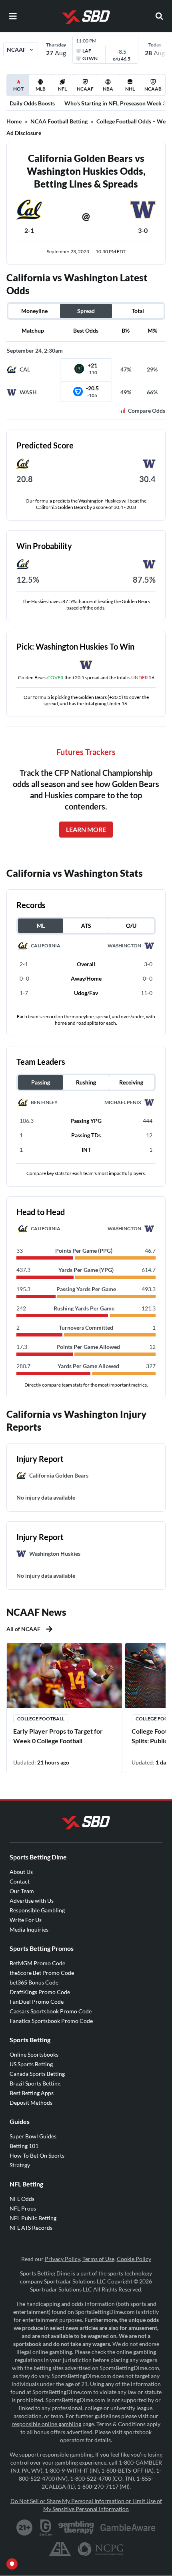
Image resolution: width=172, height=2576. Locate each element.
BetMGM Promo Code (37, 1963)
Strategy (20, 2165)
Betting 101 (24, 2146)
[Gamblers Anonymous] (60, 2549)
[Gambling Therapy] (76, 2528)
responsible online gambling (46, 2424)
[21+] (25, 2528)
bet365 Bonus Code (34, 1982)
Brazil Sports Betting (35, 2083)
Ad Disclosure (24, 133)
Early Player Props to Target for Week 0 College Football (58, 1736)
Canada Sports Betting (37, 2074)
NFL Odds (22, 2199)
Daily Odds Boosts (32, 103)
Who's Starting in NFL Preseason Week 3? (116, 103)
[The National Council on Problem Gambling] (101, 2549)
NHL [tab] (130, 89)
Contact (20, 1881)
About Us (21, 1872)
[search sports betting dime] (159, 16)
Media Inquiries (29, 1929)
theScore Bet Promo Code (42, 1973)
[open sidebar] (13, 16)
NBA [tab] (108, 89)
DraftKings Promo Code (40, 1992)
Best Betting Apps (32, 2093)
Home (14, 121)
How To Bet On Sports (37, 2155)
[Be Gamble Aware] (128, 2528)
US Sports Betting (31, 2064)
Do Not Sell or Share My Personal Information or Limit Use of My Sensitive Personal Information (86, 2505)
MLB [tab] (41, 89)
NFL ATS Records (31, 2228)
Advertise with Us (32, 1901)
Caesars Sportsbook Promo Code (51, 2011)
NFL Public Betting (33, 2218)
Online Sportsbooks (34, 2054)
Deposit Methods (31, 2103)
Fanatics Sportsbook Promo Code (51, 2021)
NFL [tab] (62, 89)
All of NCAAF (23, 1629)
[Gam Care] (46, 2528)
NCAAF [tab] (85, 89)
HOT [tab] (19, 91)
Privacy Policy (62, 2259)
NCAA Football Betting (59, 121)
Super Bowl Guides (33, 2136)
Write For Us (26, 1920)
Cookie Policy (134, 2259)
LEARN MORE (86, 829)
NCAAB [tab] (153, 89)
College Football (41, 1719)
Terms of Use (98, 2259)
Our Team (22, 1891)
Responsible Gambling (37, 1910)
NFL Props (23, 2208)
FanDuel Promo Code (37, 2002)
